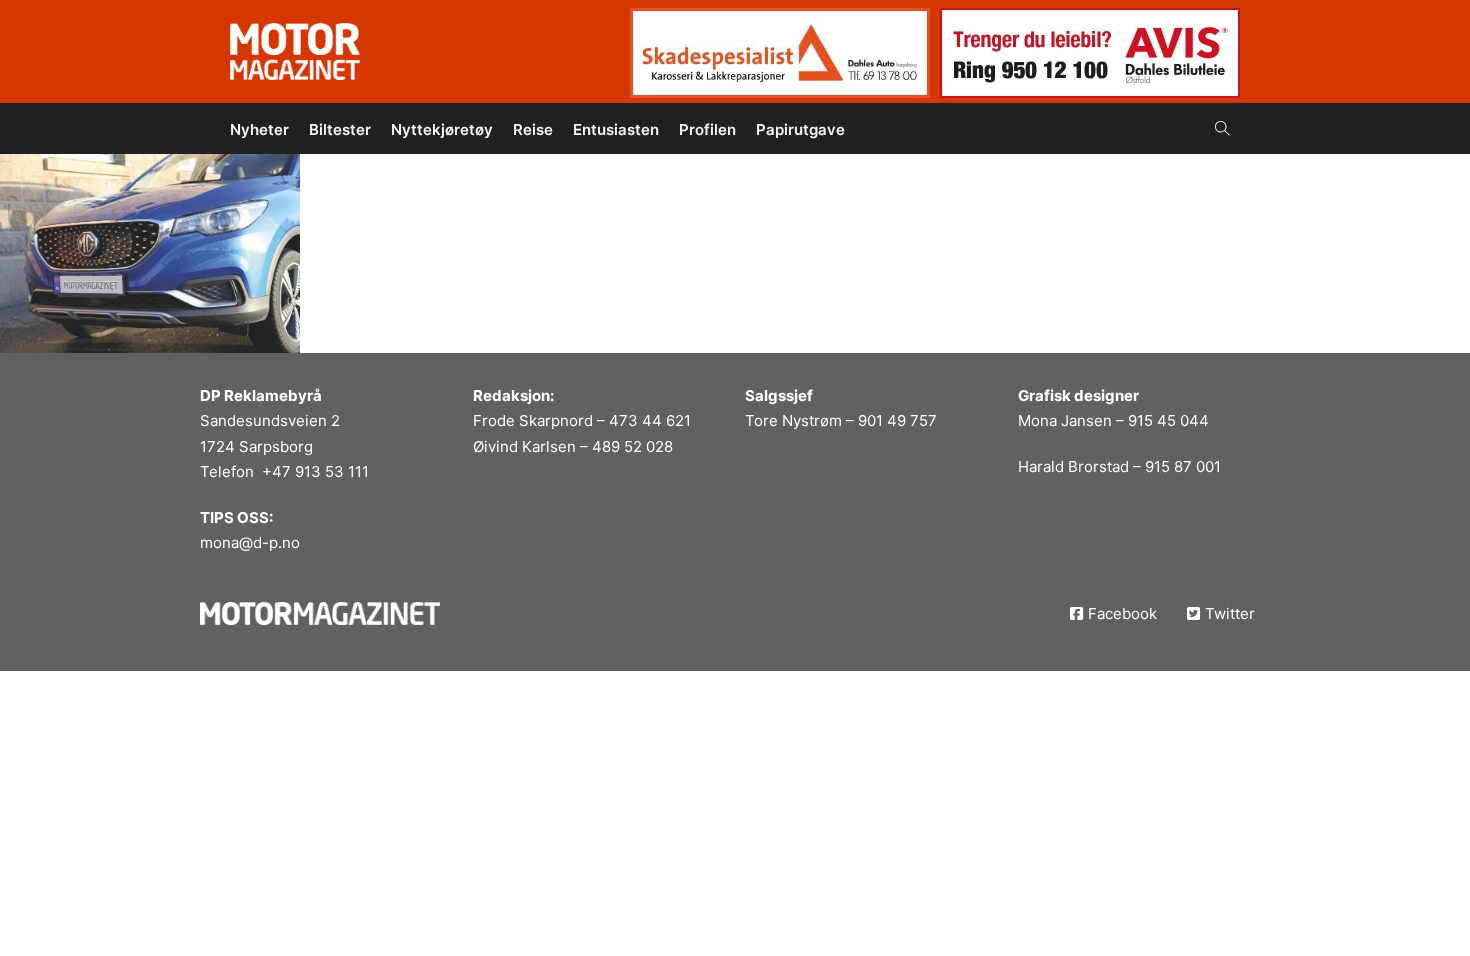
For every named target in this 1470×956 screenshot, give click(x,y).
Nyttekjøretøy (442, 129)
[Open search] (1222, 128)
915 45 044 (1168, 420)
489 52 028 (632, 446)
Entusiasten (616, 129)
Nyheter (259, 129)
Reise (533, 129)
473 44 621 (650, 420)
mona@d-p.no (250, 542)
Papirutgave (800, 129)
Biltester (340, 129)
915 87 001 (1183, 466)
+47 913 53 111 (315, 471)
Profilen (707, 129)
